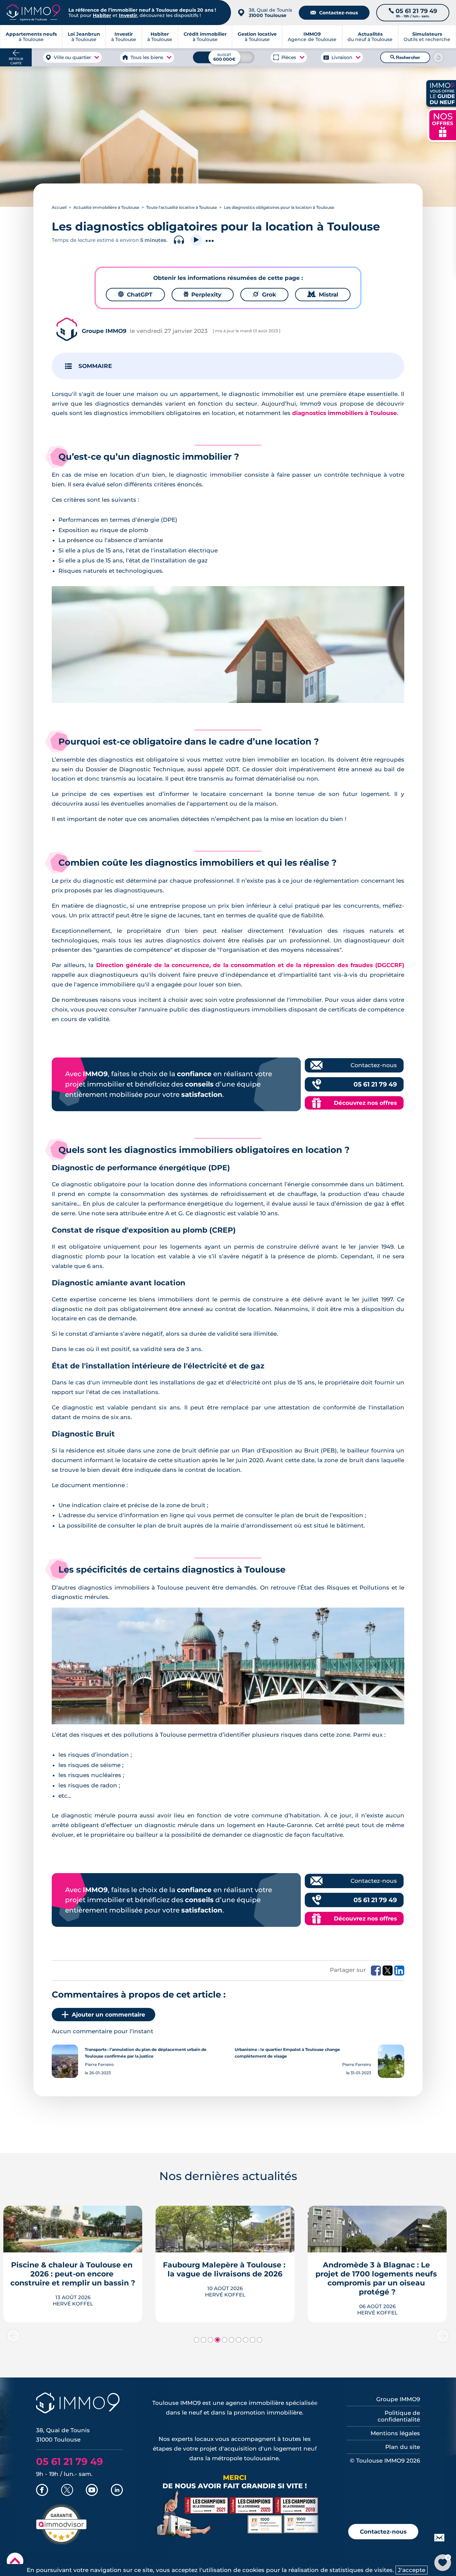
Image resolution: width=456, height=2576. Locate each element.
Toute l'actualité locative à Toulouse (182, 207)
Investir (128, 15)
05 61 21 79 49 (375, 1084)
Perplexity (203, 295)
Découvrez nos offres (365, 1103)
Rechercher (405, 57)
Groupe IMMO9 (398, 2399)
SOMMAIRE (95, 366)
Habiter (102, 15)
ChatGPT (135, 295)
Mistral (323, 295)
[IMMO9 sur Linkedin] (117, 2491)
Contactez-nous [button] (383, 2532)
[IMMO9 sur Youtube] (92, 2491)
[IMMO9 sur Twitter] (67, 2491)
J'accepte (412, 2570)
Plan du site (403, 2447)
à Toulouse (84, 37)
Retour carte (16, 61)
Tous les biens (147, 57)
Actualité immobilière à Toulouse (106, 207)
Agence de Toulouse (312, 37)
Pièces (289, 57)
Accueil (59, 207)
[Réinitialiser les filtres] (438, 57)
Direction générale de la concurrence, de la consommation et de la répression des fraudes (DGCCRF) (250, 965)
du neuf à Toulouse (370, 37)
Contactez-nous (334, 13)
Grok (264, 295)
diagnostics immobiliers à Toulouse (345, 413)
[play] (196, 240)
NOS (443, 124)
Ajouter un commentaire (108, 2015)
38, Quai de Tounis (270, 13)
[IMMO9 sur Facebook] (42, 2491)
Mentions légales (395, 2433)
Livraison (342, 57)
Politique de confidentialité (399, 2416)
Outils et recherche (427, 37)
